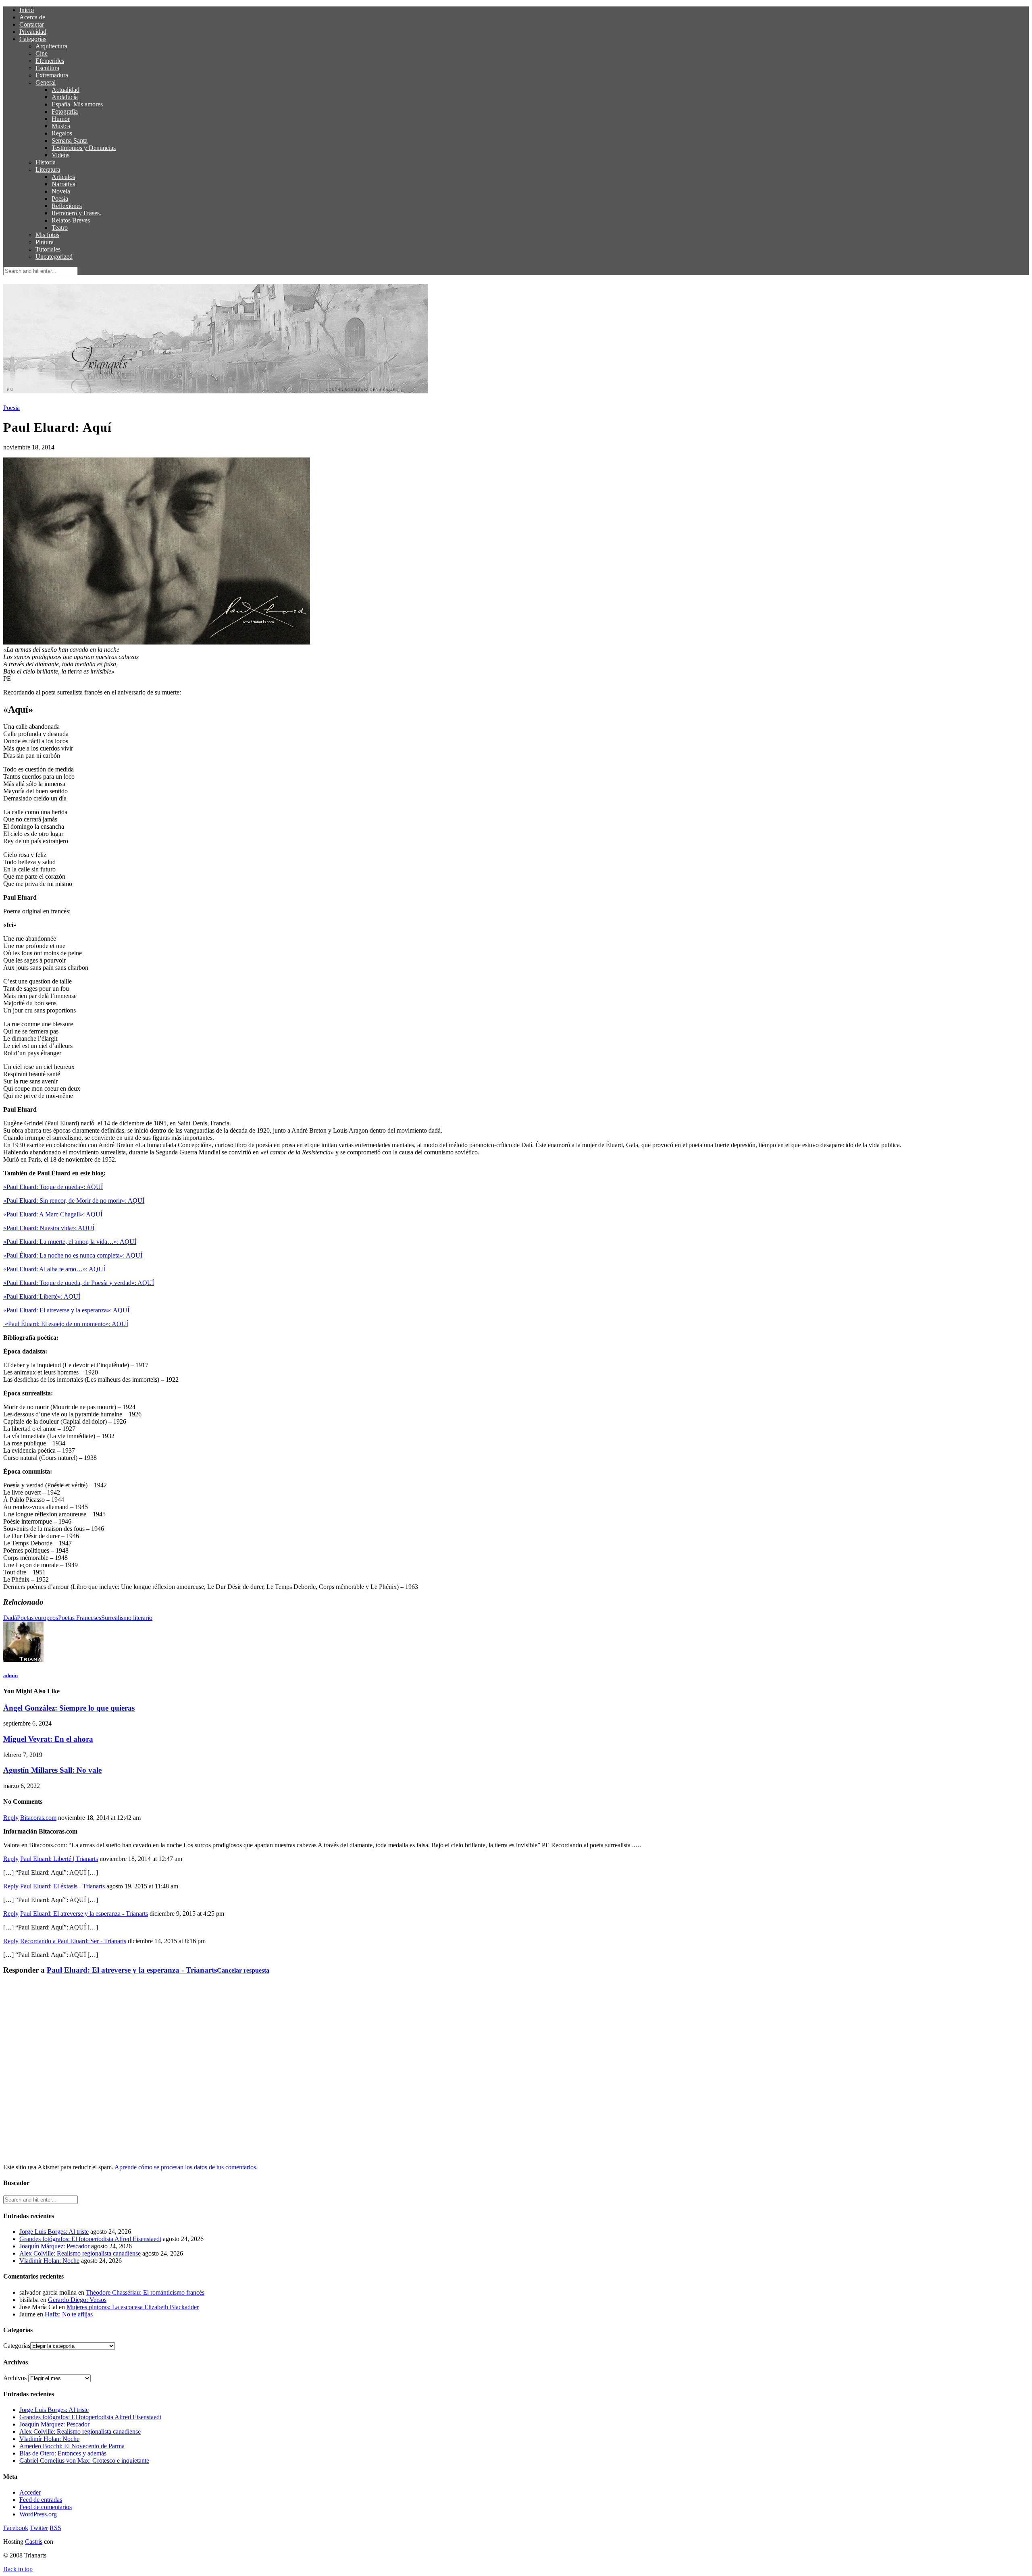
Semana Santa (70, 140)
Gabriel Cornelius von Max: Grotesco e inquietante (84, 2461)
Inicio (27, 10)
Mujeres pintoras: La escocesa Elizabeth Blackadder (133, 2307)
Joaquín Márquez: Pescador (54, 2246)
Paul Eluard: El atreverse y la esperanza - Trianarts (84, 1914)
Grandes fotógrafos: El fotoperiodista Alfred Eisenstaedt (90, 2239)
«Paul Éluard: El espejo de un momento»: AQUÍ (66, 1324)
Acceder (30, 2492)
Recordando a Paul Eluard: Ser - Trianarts (73, 1941)
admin (10, 1675)
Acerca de (32, 17)
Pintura (45, 242)
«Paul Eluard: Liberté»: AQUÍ (42, 1296)
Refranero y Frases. (76, 213)
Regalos (62, 133)
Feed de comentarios (46, 2507)
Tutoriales (48, 249)
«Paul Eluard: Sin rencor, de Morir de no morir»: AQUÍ (74, 1201)
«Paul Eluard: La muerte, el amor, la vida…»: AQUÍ (70, 1242)
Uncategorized (54, 257)
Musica (61, 126)
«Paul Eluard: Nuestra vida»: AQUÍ (49, 1228)
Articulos (63, 177)
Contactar (32, 24)
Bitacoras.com (38, 1818)
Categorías (33, 39)
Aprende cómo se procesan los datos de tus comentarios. (186, 2167)
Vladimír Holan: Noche (49, 2261)
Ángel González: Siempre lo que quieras (69, 1708)
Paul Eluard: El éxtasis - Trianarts (62, 1886)
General (46, 82)
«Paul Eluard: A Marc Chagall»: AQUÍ (53, 1214)
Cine (42, 53)
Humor (61, 119)
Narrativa (63, 184)
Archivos (15, 2378)
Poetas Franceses (80, 1618)
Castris (34, 2542)
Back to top (18, 2569)
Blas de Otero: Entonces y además (63, 2453)
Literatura (48, 169)
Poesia (60, 199)
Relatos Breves (71, 220)
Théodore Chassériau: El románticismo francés (145, 2292)
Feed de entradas (41, 2500)
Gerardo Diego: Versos (77, 2300)
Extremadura (52, 75)
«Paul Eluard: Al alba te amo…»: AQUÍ (54, 1269)
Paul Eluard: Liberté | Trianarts (59, 1859)
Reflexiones (67, 206)
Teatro (60, 228)
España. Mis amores (77, 104)
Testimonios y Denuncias (84, 148)
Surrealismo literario (127, 1618)
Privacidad (33, 32)
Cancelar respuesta (243, 1970)
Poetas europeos (37, 1618)
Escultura (47, 68)
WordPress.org (38, 2514)
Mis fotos (47, 235)
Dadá (10, 1618)
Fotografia (65, 111)
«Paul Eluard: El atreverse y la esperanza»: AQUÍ (66, 1310)
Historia (46, 162)
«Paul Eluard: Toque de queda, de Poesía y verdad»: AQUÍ (79, 1283)
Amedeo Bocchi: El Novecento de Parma (72, 2446)
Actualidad (66, 90)
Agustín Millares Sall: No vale (52, 1770)
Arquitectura (51, 46)
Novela (61, 191)
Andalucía (65, 97)
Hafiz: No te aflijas (69, 2314)
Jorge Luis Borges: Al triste (54, 2232)
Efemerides (50, 61)
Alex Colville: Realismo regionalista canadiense (80, 2253)
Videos (60, 155)
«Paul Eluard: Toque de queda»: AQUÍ (53, 1187)
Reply (11, 1818)
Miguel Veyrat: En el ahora (48, 1739)
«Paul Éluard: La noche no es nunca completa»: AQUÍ (73, 1255)
